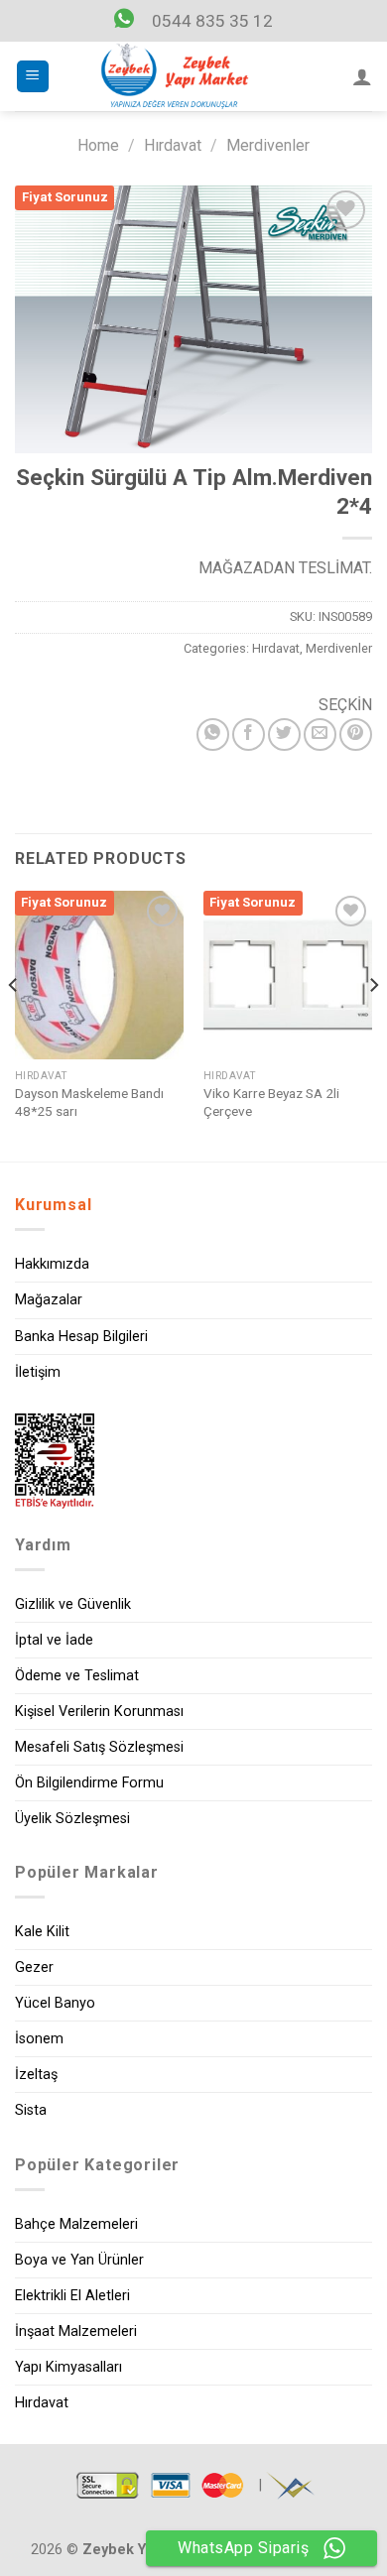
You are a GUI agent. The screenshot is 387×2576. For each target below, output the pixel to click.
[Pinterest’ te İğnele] (356, 735)
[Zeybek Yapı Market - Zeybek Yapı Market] (175, 76)
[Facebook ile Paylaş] (249, 735)
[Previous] (14, 1024)
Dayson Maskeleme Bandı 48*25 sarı (89, 1102)
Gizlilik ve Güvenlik (73, 1604)
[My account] (362, 76)
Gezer (34, 1967)
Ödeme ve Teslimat (77, 1676)
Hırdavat (173, 145)
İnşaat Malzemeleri (76, 2331)
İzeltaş (36, 2075)
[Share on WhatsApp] (213, 735)
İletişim (38, 1372)
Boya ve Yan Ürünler (79, 2260)
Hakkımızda (52, 1264)
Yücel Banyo (55, 2003)
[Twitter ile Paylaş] (284, 735)
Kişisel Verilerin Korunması (99, 1712)
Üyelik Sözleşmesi (72, 1819)
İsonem (39, 2039)
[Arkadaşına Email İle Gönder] (320, 735)
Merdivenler (268, 145)
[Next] (373, 1024)
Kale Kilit (42, 1932)
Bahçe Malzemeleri (76, 2224)
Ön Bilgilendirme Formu (89, 1783)
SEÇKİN (345, 705)
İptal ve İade (54, 1640)
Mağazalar (49, 1300)
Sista (31, 2110)
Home (98, 145)
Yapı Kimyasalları (68, 2367)
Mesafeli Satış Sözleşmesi (99, 1747)
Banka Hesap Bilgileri (81, 1337)
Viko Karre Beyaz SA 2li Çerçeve (271, 1102)
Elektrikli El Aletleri (72, 2296)
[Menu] (33, 77)
